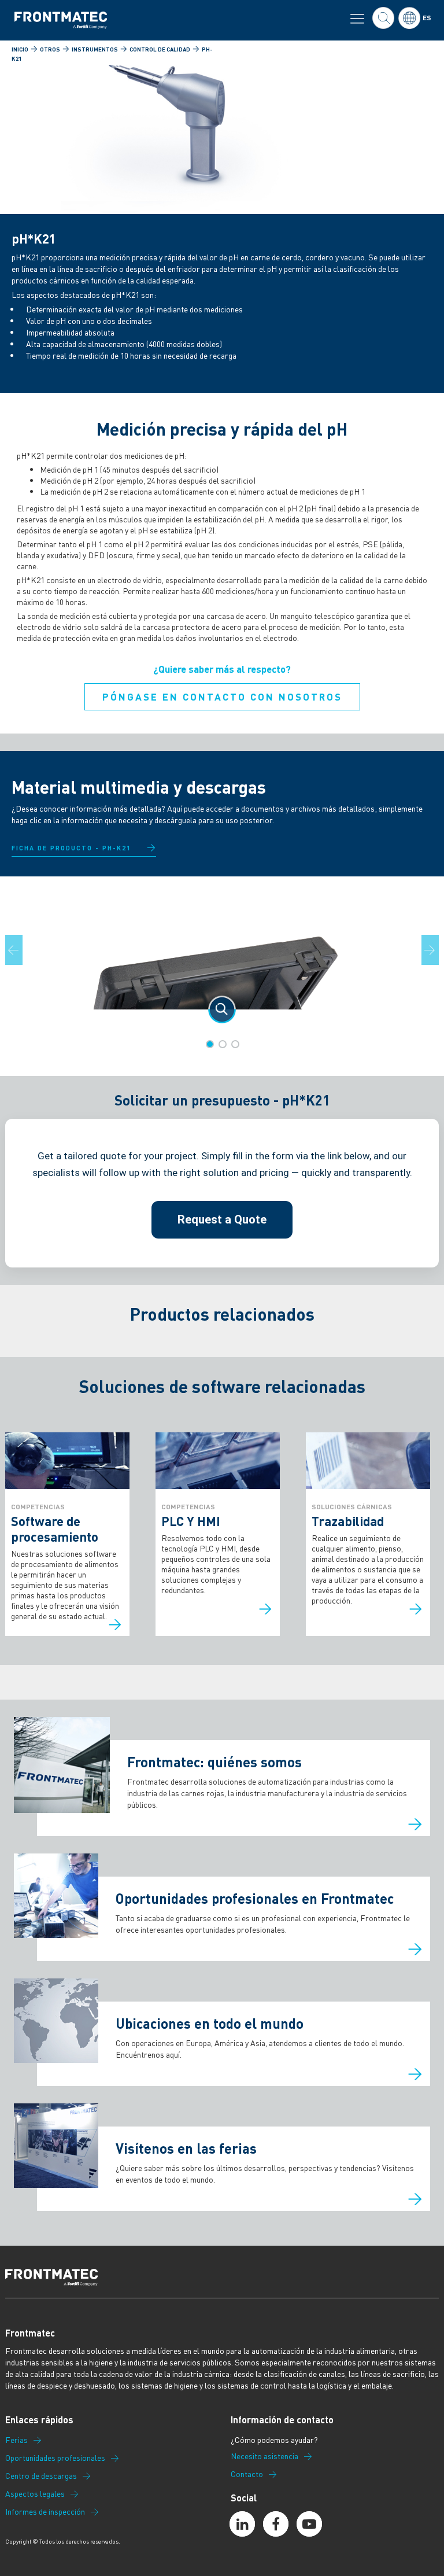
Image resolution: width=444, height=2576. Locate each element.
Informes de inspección (45, 2512)
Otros (50, 49)
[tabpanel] (222, 959)
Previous (21, 950)
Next (437, 950)
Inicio (20, 49)
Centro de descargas (41, 2476)
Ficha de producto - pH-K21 (71, 848)
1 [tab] (210, 1044)
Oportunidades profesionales (55, 2458)
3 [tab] (235, 1044)
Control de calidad (160, 49)
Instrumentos (95, 49)
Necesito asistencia (264, 2456)
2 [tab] (223, 1044)
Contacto (247, 2474)
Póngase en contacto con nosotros (222, 696)
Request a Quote (222, 1219)
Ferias (16, 2440)
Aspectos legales (35, 2494)
